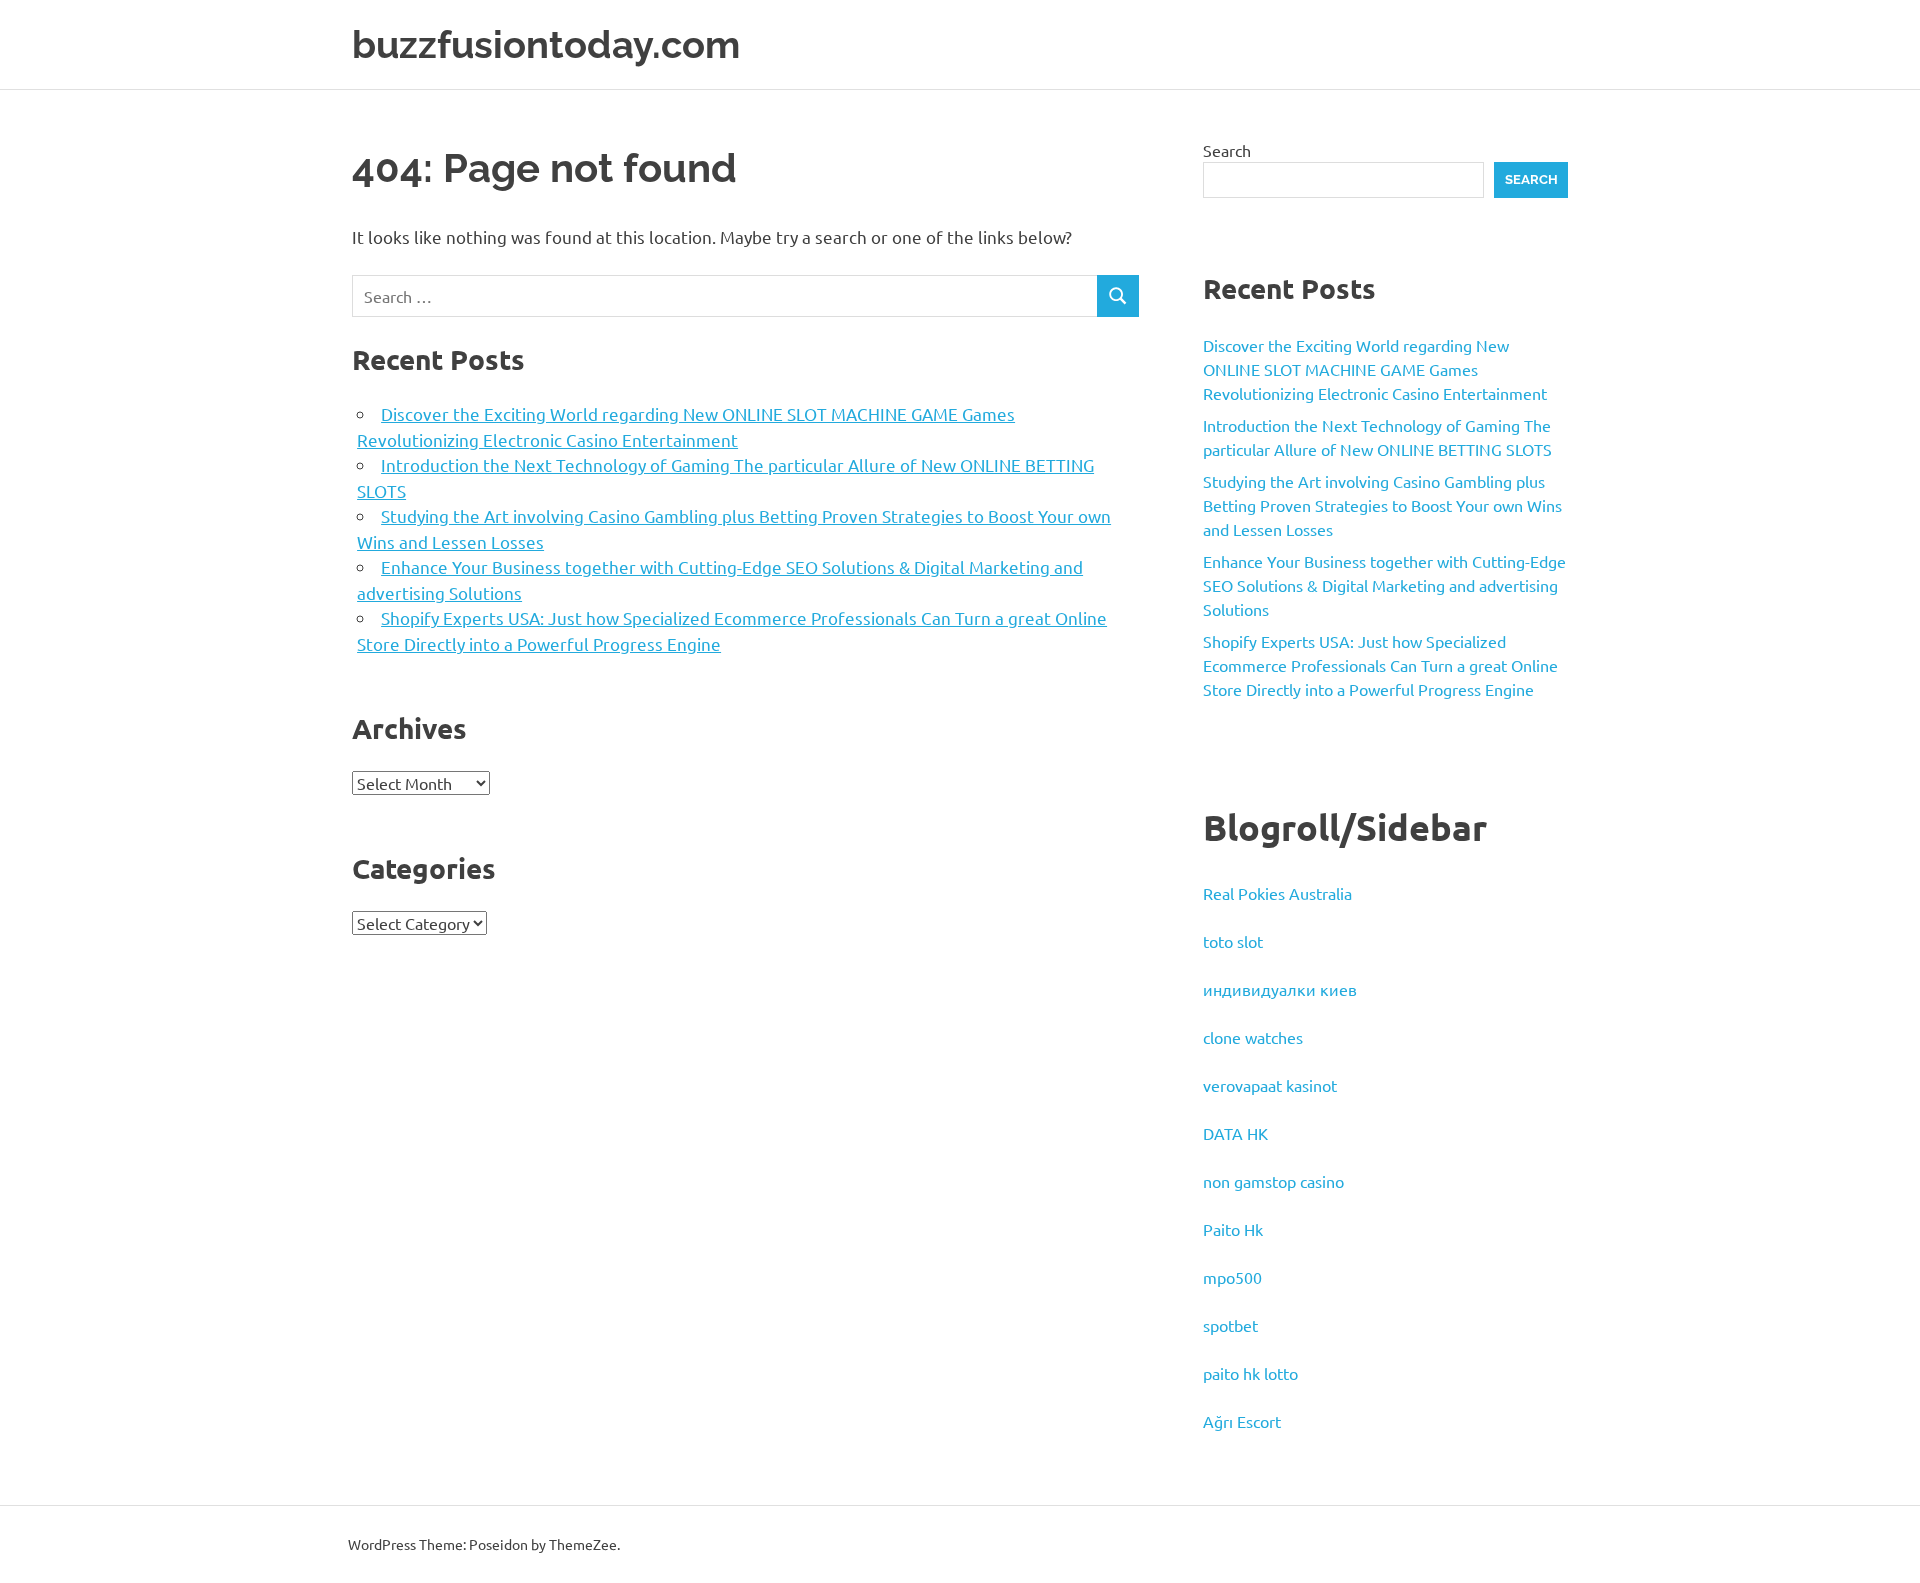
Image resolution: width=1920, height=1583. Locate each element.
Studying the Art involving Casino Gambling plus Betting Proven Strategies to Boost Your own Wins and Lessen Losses (1382, 505)
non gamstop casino (1273, 1181)
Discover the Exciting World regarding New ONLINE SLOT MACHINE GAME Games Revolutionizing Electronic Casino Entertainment (1375, 369)
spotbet (1230, 1325)
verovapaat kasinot (1270, 1085)
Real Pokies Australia (1277, 893)
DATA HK (1235, 1133)
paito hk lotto (1250, 1373)
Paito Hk (1233, 1229)
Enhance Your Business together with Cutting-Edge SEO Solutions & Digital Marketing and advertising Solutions (1384, 585)
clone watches (1253, 1037)
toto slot (1233, 941)
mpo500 (1232, 1277)
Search (1227, 150)
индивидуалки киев (1280, 989)
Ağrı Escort (1242, 1421)
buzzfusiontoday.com (546, 44)
